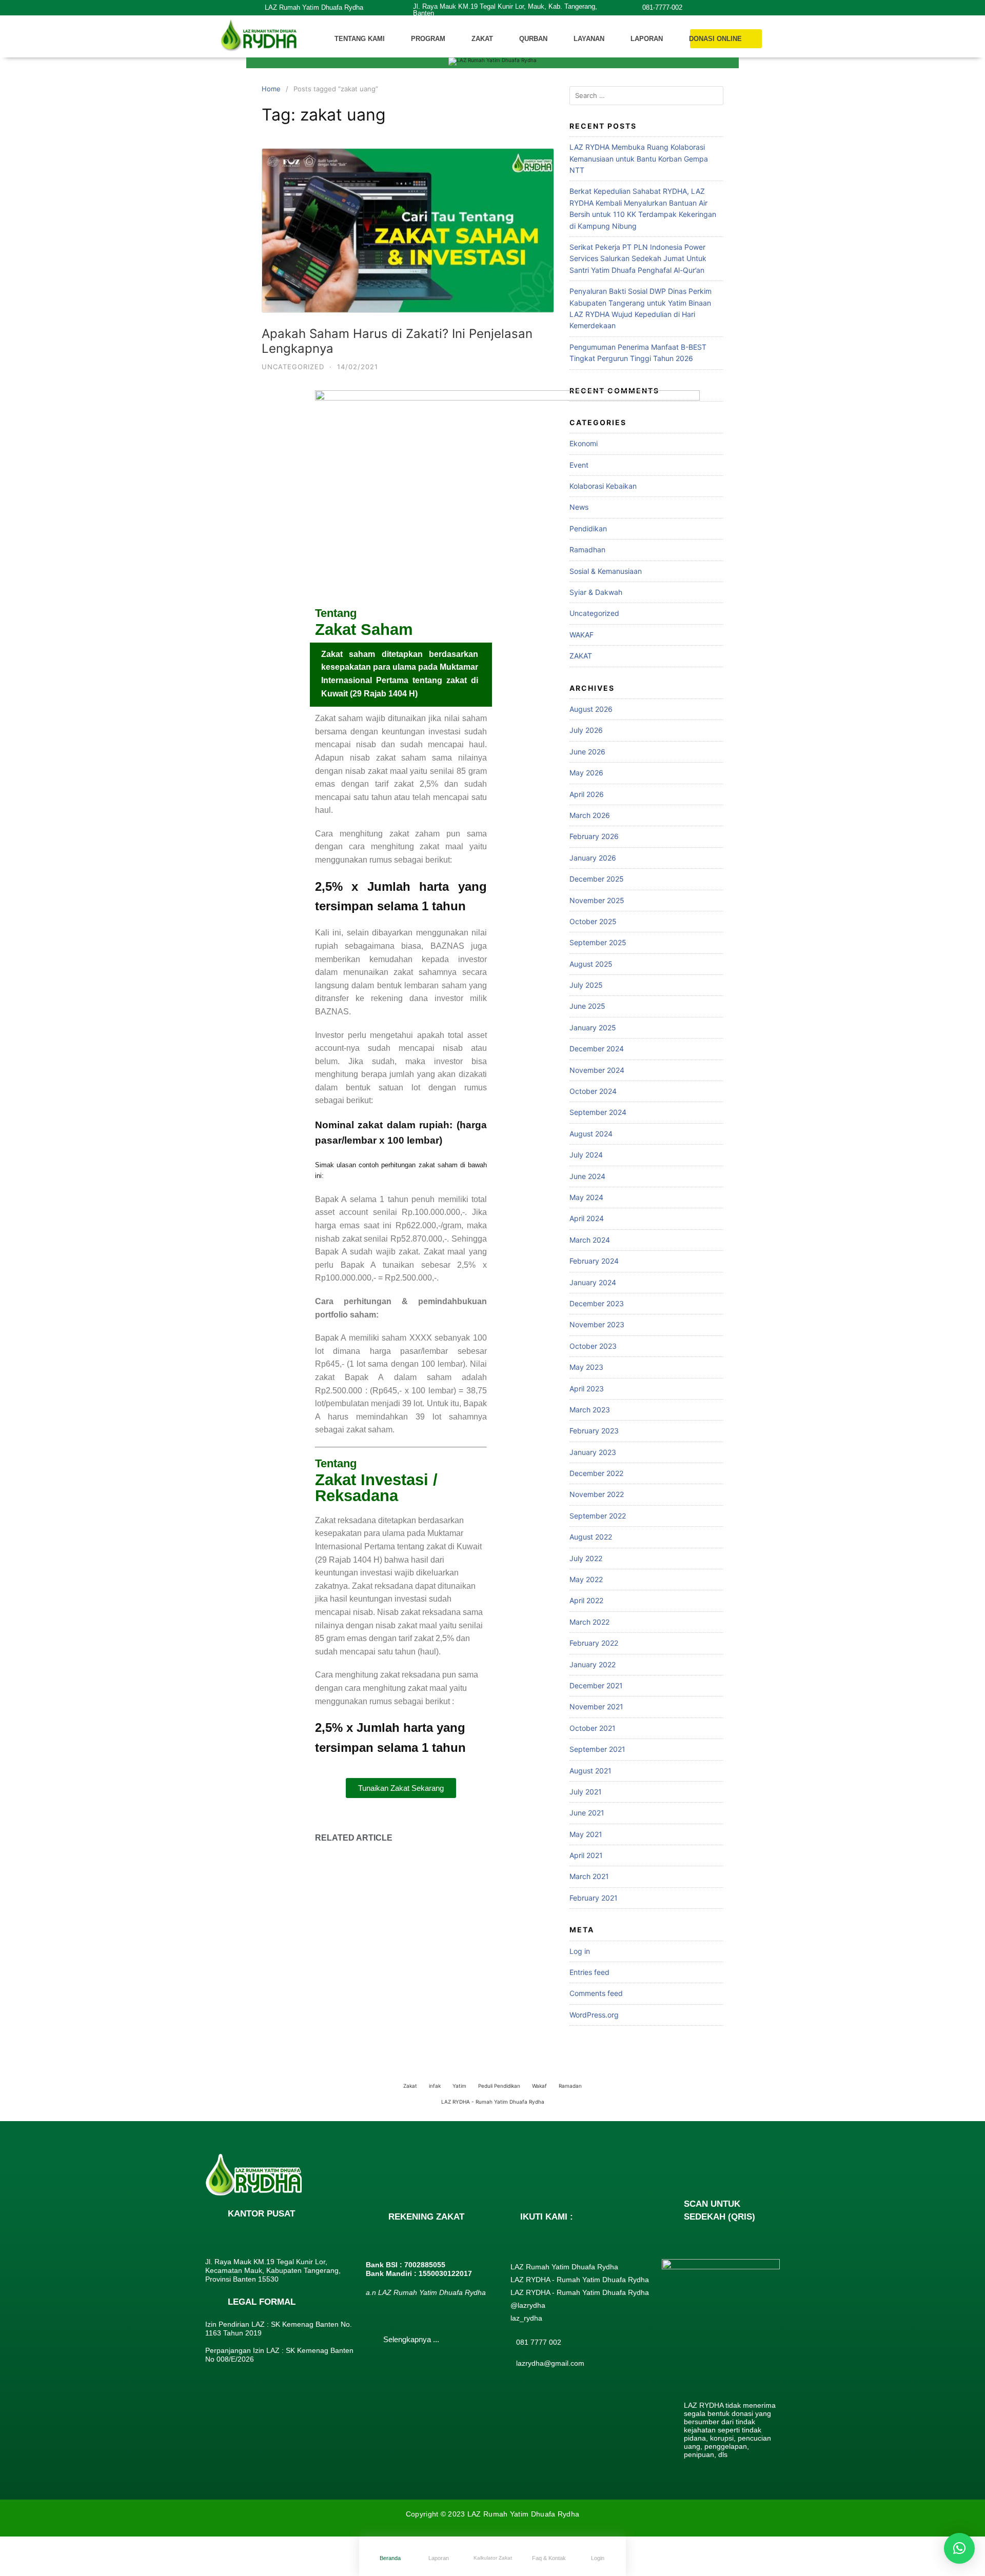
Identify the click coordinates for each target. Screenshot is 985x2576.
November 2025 (597, 900)
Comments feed (596, 1993)
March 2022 (589, 1622)
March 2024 (590, 1240)
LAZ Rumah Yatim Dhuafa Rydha (314, 7)
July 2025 (586, 985)
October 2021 (593, 1728)
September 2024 (598, 1112)
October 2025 (593, 921)
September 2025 (598, 942)
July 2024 (586, 1155)
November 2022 (597, 1494)
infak (435, 2086)
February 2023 (594, 1431)
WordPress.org (594, 2015)
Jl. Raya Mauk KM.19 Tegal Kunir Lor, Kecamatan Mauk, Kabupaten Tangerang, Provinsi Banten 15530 (273, 2270)
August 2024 (591, 1134)
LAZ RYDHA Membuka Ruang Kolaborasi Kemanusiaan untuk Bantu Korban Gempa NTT (639, 158)
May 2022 (586, 1579)
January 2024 (593, 1282)
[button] (959, 2548)
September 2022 (598, 1516)
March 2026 (590, 815)
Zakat (410, 2086)
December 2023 (597, 1303)
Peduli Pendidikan (499, 2086)
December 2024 (597, 1049)
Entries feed (589, 1972)
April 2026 (587, 794)
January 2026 (593, 858)
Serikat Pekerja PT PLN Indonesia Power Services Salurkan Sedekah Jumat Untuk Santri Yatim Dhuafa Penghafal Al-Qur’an (638, 258)
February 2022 (594, 1643)
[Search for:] (646, 96)
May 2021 (586, 1834)
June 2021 (587, 1813)
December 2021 (596, 1685)
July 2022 (586, 1558)
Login (598, 2558)
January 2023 (593, 1452)
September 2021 (597, 1749)
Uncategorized (293, 367)
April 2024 (587, 1218)
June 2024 (587, 1176)
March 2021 (589, 1876)
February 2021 (594, 1898)
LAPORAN (647, 39)
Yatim (459, 2086)
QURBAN (533, 39)
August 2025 (591, 964)
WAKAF (582, 635)
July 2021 (586, 1792)
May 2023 (586, 1367)
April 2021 (586, 1855)
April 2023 (587, 1389)
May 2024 (586, 1197)
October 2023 (593, 1346)
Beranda (390, 2558)
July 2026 (586, 730)
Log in (580, 1951)
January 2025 (593, 1027)
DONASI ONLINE (715, 39)
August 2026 (591, 709)
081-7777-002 (662, 7)
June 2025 (587, 1006)
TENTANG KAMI (360, 39)
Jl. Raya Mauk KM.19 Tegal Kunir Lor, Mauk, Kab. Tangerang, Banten (505, 10)
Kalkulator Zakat (493, 2558)
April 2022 (586, 1600)
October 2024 (593, 1091)
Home (271, 89)
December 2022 (596, 1473)
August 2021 (590, 1771)
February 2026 (594, 836)
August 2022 (591, 1537)
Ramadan (570, 2086)
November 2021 (596, 1706)
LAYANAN (589, 39)
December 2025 (597, 879)
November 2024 (597, 1070)
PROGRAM (428, 39)
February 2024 (594, 1261)
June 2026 (587, 752)
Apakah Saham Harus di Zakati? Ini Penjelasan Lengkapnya (397, 341)
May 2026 (586, 773)
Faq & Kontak (549, 2558)
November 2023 (597, 1324)
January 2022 (593, 1664)
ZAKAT (482, 39)
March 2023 (590, 1410)
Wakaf (539, 2086)
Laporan (439, 2558)
